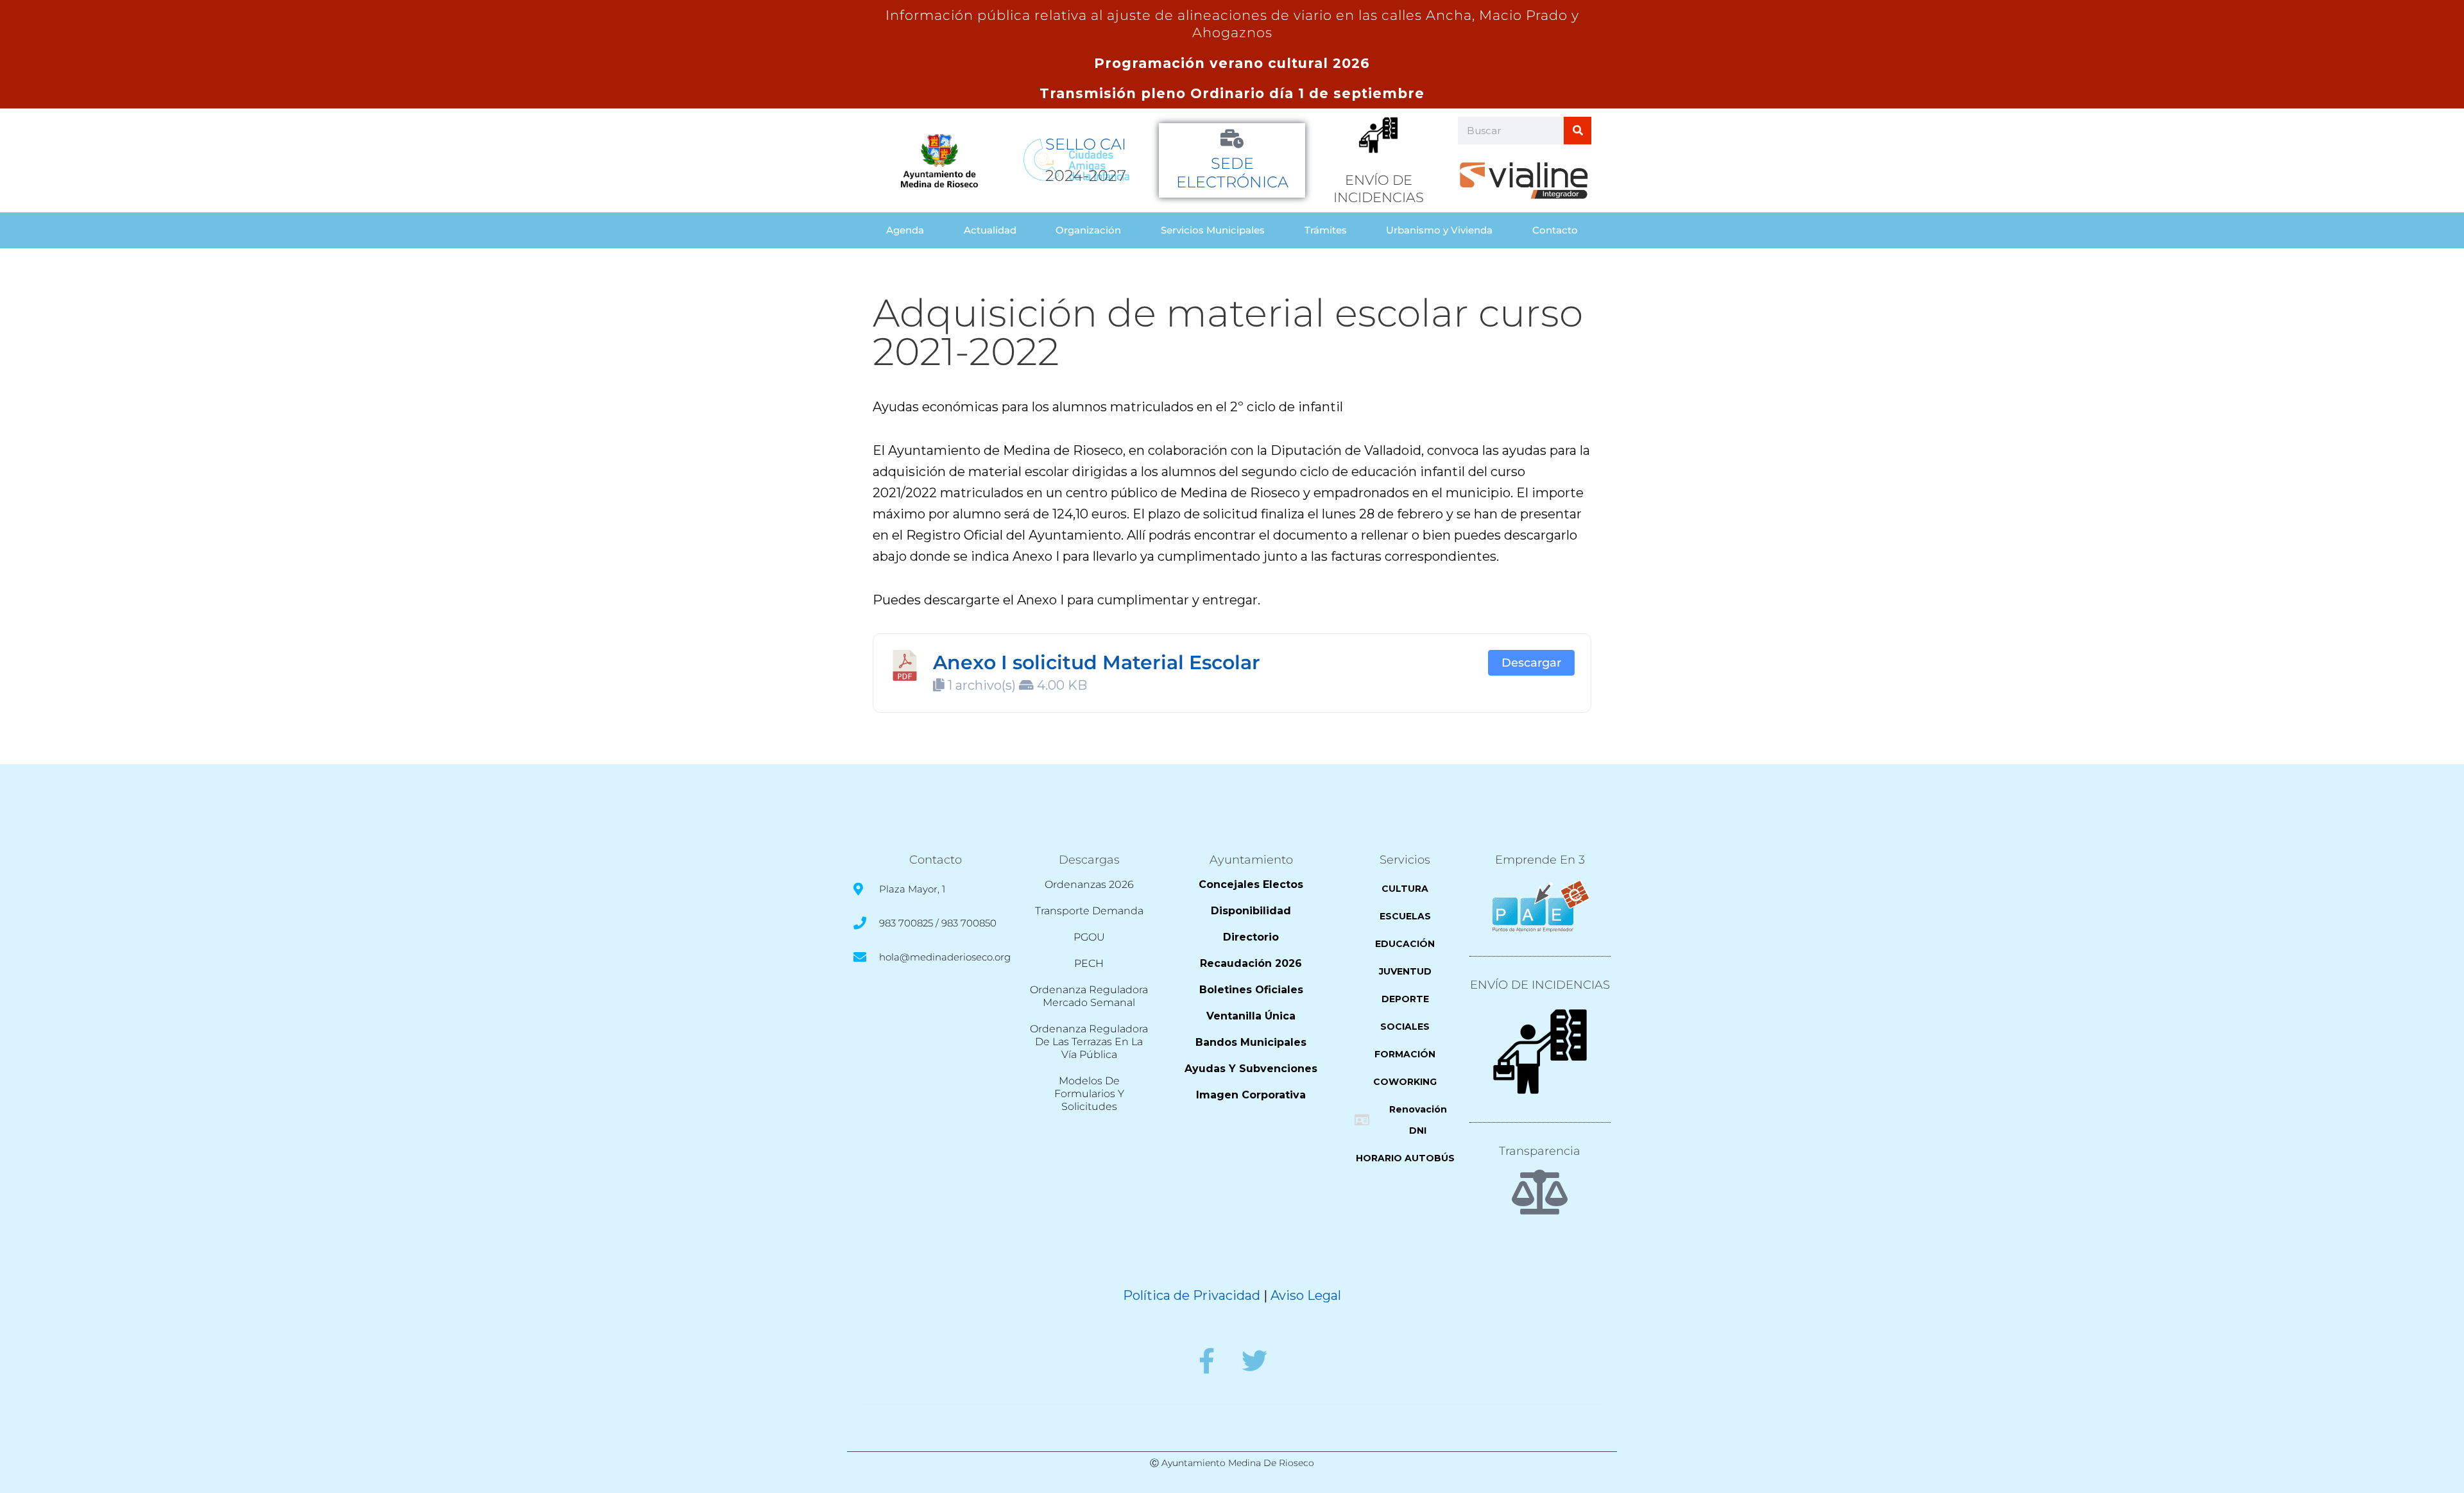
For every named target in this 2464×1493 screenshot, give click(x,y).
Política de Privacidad (1192, 1295)
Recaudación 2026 (1251, 963)
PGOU (1089, 937)
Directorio (1251, 937)
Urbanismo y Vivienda (1439, 230)
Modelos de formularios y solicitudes (1089, 1094)
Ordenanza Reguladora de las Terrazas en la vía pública (1089, 1042)
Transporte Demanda (1089, 911)
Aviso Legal (1306, 1295)
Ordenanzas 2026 (1089, 884)
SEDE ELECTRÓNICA (1232, 173)
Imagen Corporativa (1251, 1095)
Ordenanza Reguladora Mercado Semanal (1089, 996)
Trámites (1326, 230)
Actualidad (990, 230)
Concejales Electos (1251, 884)
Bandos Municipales (1251, 1042)
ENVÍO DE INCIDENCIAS (1540, 985)
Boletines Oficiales (1251, 990)
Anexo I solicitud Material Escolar (1097, 662)
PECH (1089, 963)
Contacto (1555, 230)
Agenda (905, 230)
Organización (1088, 230)
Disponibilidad (1251, 911)
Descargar (1531, 662)
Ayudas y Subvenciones (1251, 1069)
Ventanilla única (1251, 1016)
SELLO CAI (1086, 144)
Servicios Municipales (1213, 230)
